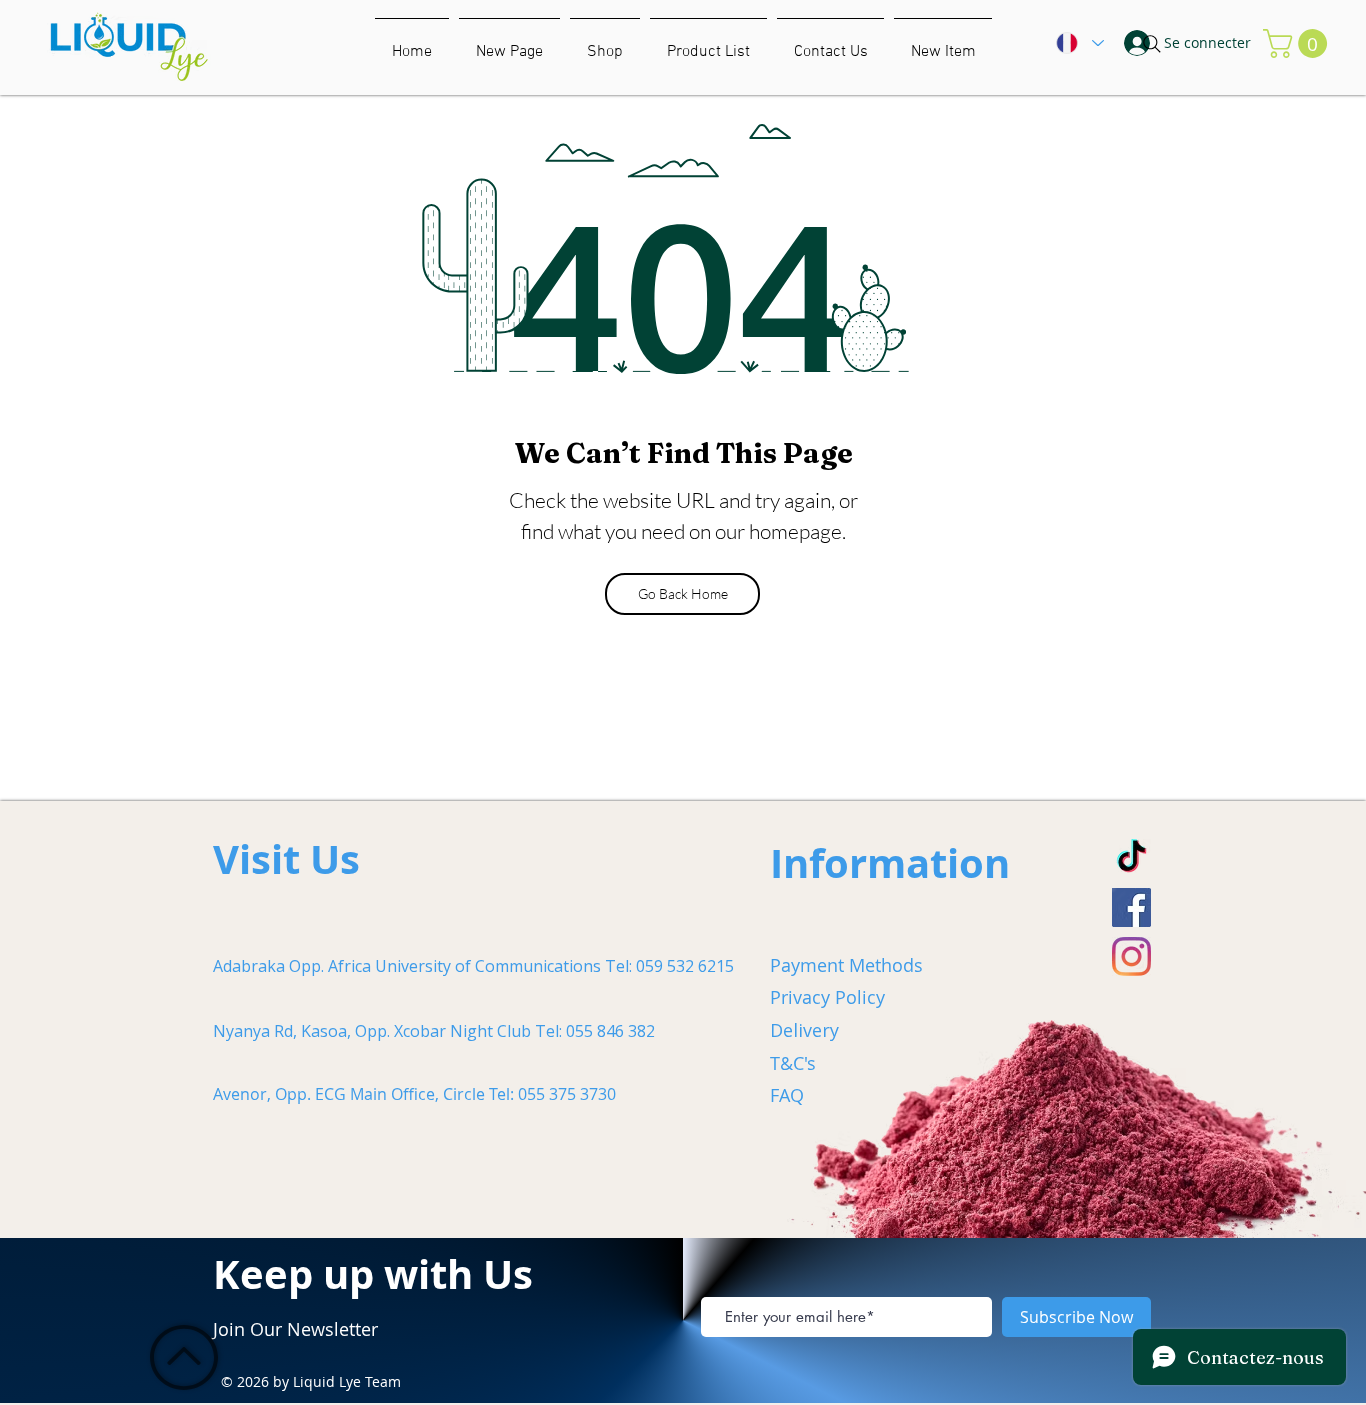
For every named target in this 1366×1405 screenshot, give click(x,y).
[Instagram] (1131, 956)
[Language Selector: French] (1079, 43)
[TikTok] (1131, 858)
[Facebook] (1131, 907)
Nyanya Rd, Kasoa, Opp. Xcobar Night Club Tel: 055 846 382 (434, 1031)
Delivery (804, 1030)
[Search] (1152, 44)
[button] (943, 43)
